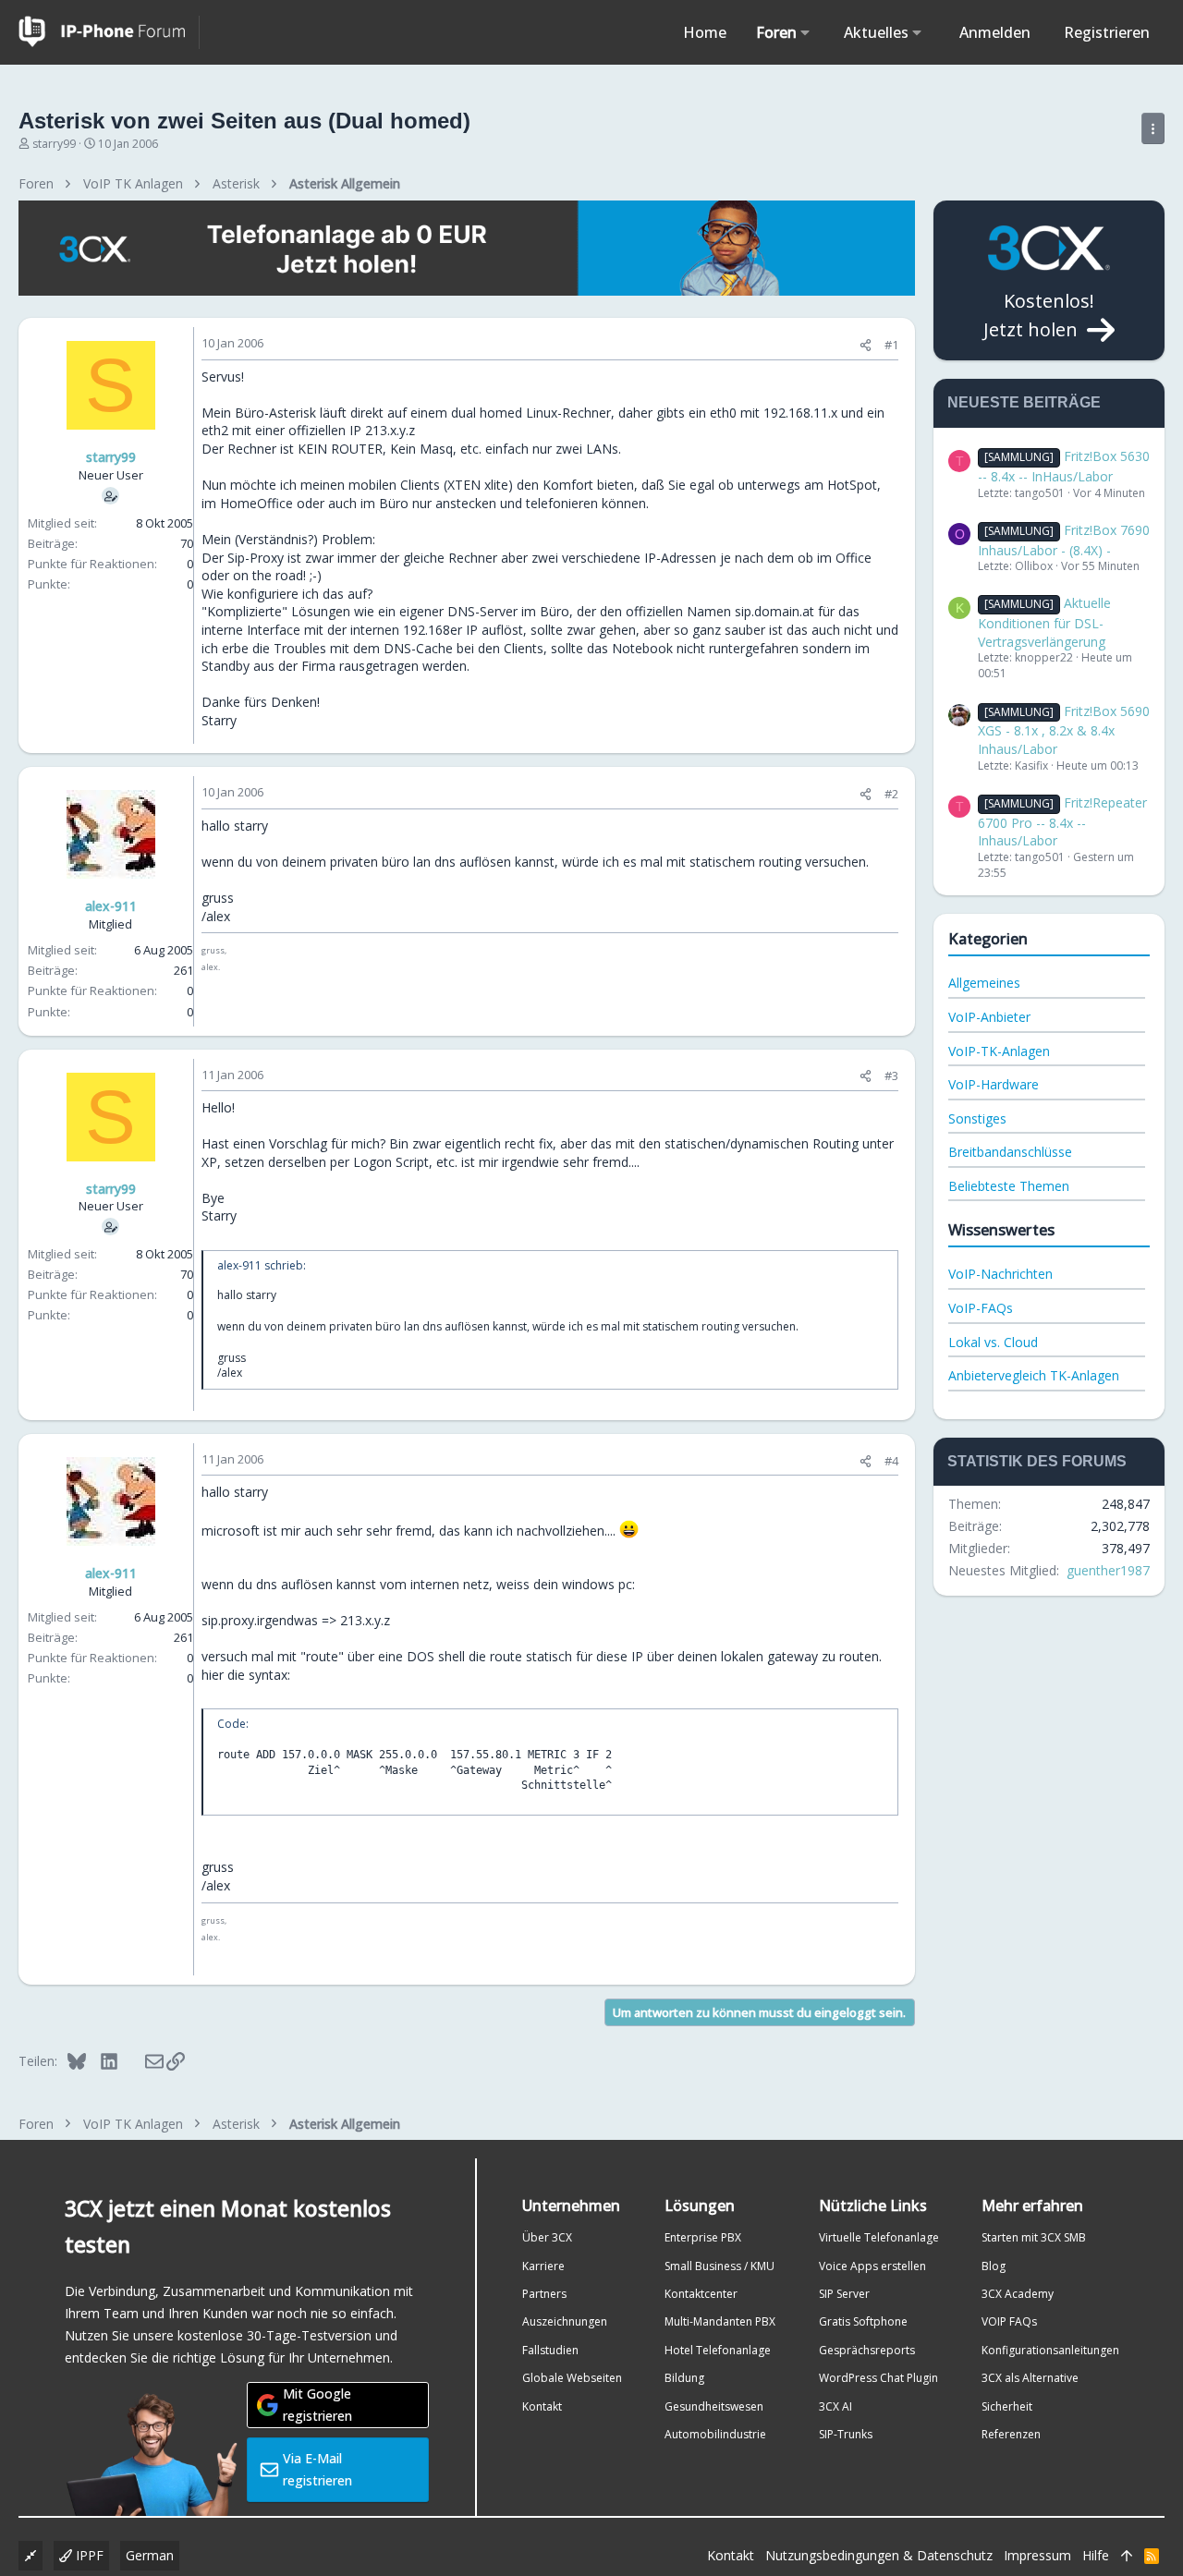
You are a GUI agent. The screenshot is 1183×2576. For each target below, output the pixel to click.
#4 (891, 1461)
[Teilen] (866, 345)
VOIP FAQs (1009, 2321)
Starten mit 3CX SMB (1034, 2237)
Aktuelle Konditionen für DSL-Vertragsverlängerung (1044, 622)
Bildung (684, 2378)
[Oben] (1127, 2556)
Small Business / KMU (720, 2266)
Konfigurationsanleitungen (1050, 2350)
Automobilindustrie (715, 2434)
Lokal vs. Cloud (993, 1342)
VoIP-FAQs (981, 1308)
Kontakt (542, 2406)
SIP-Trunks (846, 2434)
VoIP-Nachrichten (1000, 1274)
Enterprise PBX (703, 2237)
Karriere (543, 2266)
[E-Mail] (142, 2060)
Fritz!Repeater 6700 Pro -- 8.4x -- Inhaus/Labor (1062, 821)
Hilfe (1096, 2555)
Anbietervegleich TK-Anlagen (1034, 1375)
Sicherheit (1007, 2406)
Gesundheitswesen (714, 2406)
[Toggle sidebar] (1153, 128)
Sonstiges (977, 1118)
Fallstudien (550, 2350)
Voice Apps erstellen (872, 2266)
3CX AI (835, 2406)
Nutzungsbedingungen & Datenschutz (879, 2555)
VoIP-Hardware (994, 1084)
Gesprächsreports (867, 2350)
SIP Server (844, 2294)
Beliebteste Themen (1009, 1186)
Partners (544, 2294)
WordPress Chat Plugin (878, 2378)
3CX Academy (1018, 2294)
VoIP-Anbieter (989, 1017)
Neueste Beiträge (1024, 402)
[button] (805, 32)
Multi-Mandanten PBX (720, 2321)
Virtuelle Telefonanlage (879, 2237)
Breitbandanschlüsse (1010, 1152)
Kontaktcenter (701, 2294)
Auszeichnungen (565, 2321)
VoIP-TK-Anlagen (999, 1051)
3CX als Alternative (1030, 2378)
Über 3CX (547, 2237)
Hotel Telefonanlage (718, 2350)
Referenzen (1011, 2434)
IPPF (88, 2555)
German (150, 2555)
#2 (891, 794)
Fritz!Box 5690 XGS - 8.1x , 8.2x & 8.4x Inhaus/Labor (1064, 730)
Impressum (1037, 2555)
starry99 (54, 144)
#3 (891, 1075)
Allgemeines (984, 983)
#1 (891, 345)
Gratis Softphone (863, 2321)
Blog (994, 2266)
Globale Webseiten (572, 2378)
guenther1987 (1108, 1570)
